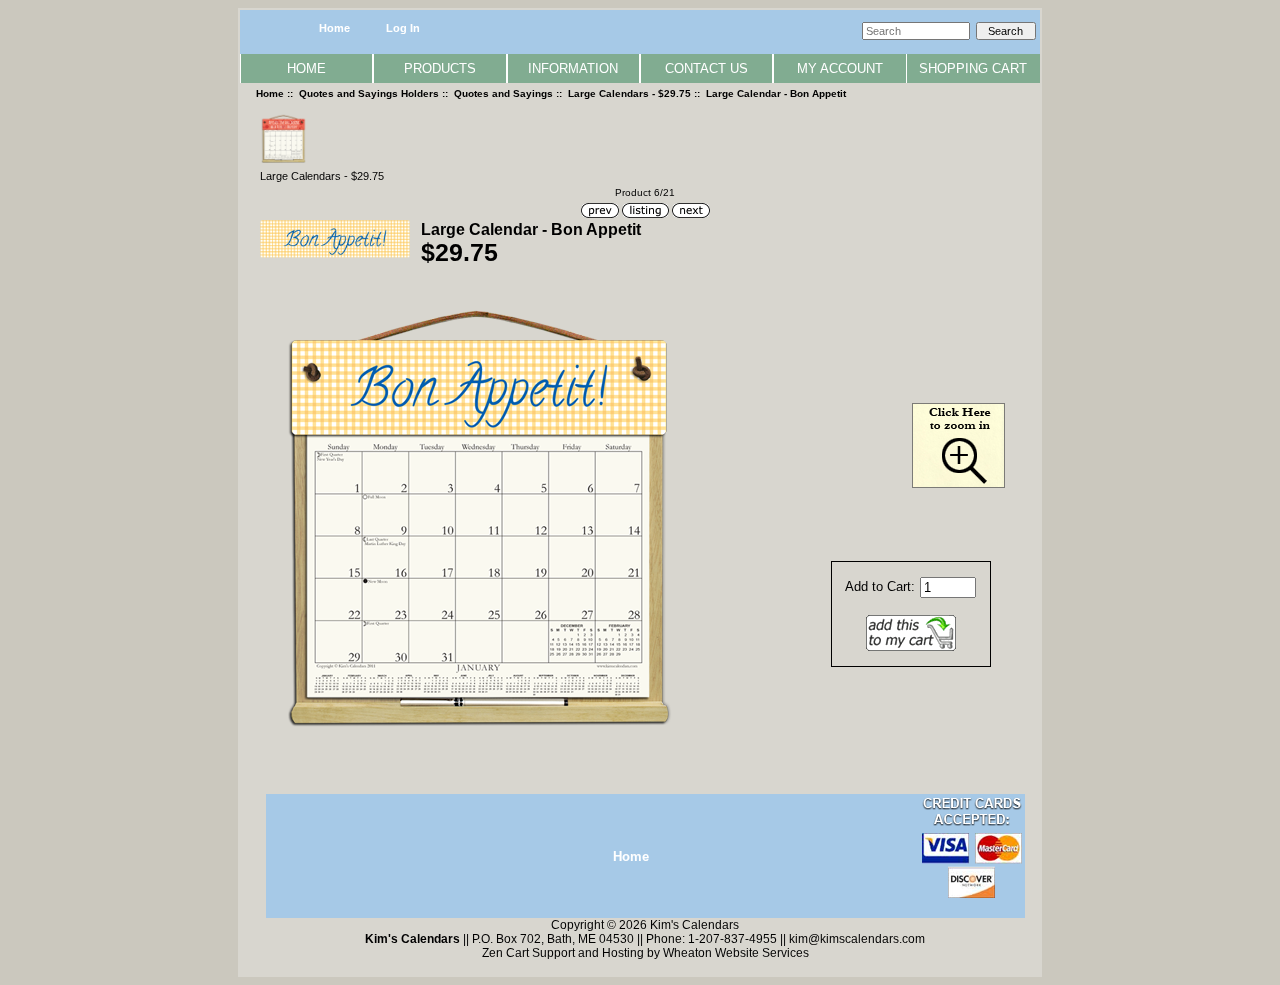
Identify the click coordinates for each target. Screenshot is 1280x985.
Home (334, 28)
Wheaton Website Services (736, 953)
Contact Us (706, 68)
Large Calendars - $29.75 (629, 93)
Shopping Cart (973, 68)
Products (440, 68)
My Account (840, 68)
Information (573, 68)
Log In (403, 28)
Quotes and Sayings (503, 93)
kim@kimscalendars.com (857, 939)
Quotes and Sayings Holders (369, 93)
